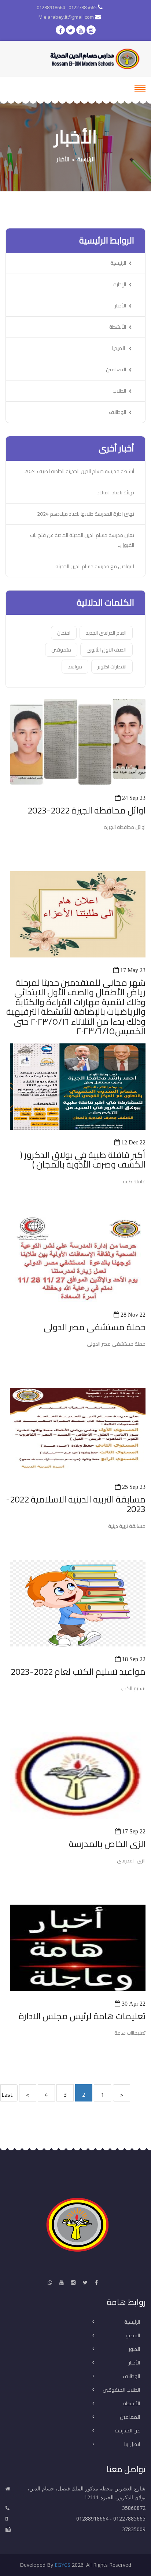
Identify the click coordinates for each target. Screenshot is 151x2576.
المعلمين (116, 369)
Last (7, 2095)
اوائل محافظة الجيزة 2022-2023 (86, 811)
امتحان (64, 633)
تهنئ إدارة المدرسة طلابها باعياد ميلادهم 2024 (86, 514)
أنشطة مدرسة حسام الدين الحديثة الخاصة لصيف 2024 (79, 471)
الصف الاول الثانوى (106, 650)
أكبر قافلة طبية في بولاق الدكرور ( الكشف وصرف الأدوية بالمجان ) (83, 1160)
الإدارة (120, 284)
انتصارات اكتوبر (112, 667)
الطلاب (119, 391)
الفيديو (133, 2336)
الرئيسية (86, 159)
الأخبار (63, 159)
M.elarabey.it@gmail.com (67, 17)
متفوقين (61, 650)
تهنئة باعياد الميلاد (116, 493)
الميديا (119, 348)
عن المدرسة (127, 2431)
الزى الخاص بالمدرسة (107, 1844)
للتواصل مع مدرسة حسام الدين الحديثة (95, 566)
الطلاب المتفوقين (121, 2390)
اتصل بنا (132, 2445)
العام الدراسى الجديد (106, 633)
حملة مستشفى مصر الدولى (95, 1327)
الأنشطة (118, 327)
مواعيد (75, 667)
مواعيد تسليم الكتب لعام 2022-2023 (78, 1672)
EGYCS (62, 2565)
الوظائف (117, 412)
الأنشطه (132, 2404)
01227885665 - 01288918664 (67, 7)
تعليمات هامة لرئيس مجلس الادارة (82, 2016)
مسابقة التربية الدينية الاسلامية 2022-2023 (76, 1505)
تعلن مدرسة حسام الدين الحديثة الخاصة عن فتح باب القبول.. (82, 540)
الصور (134, 2349)
